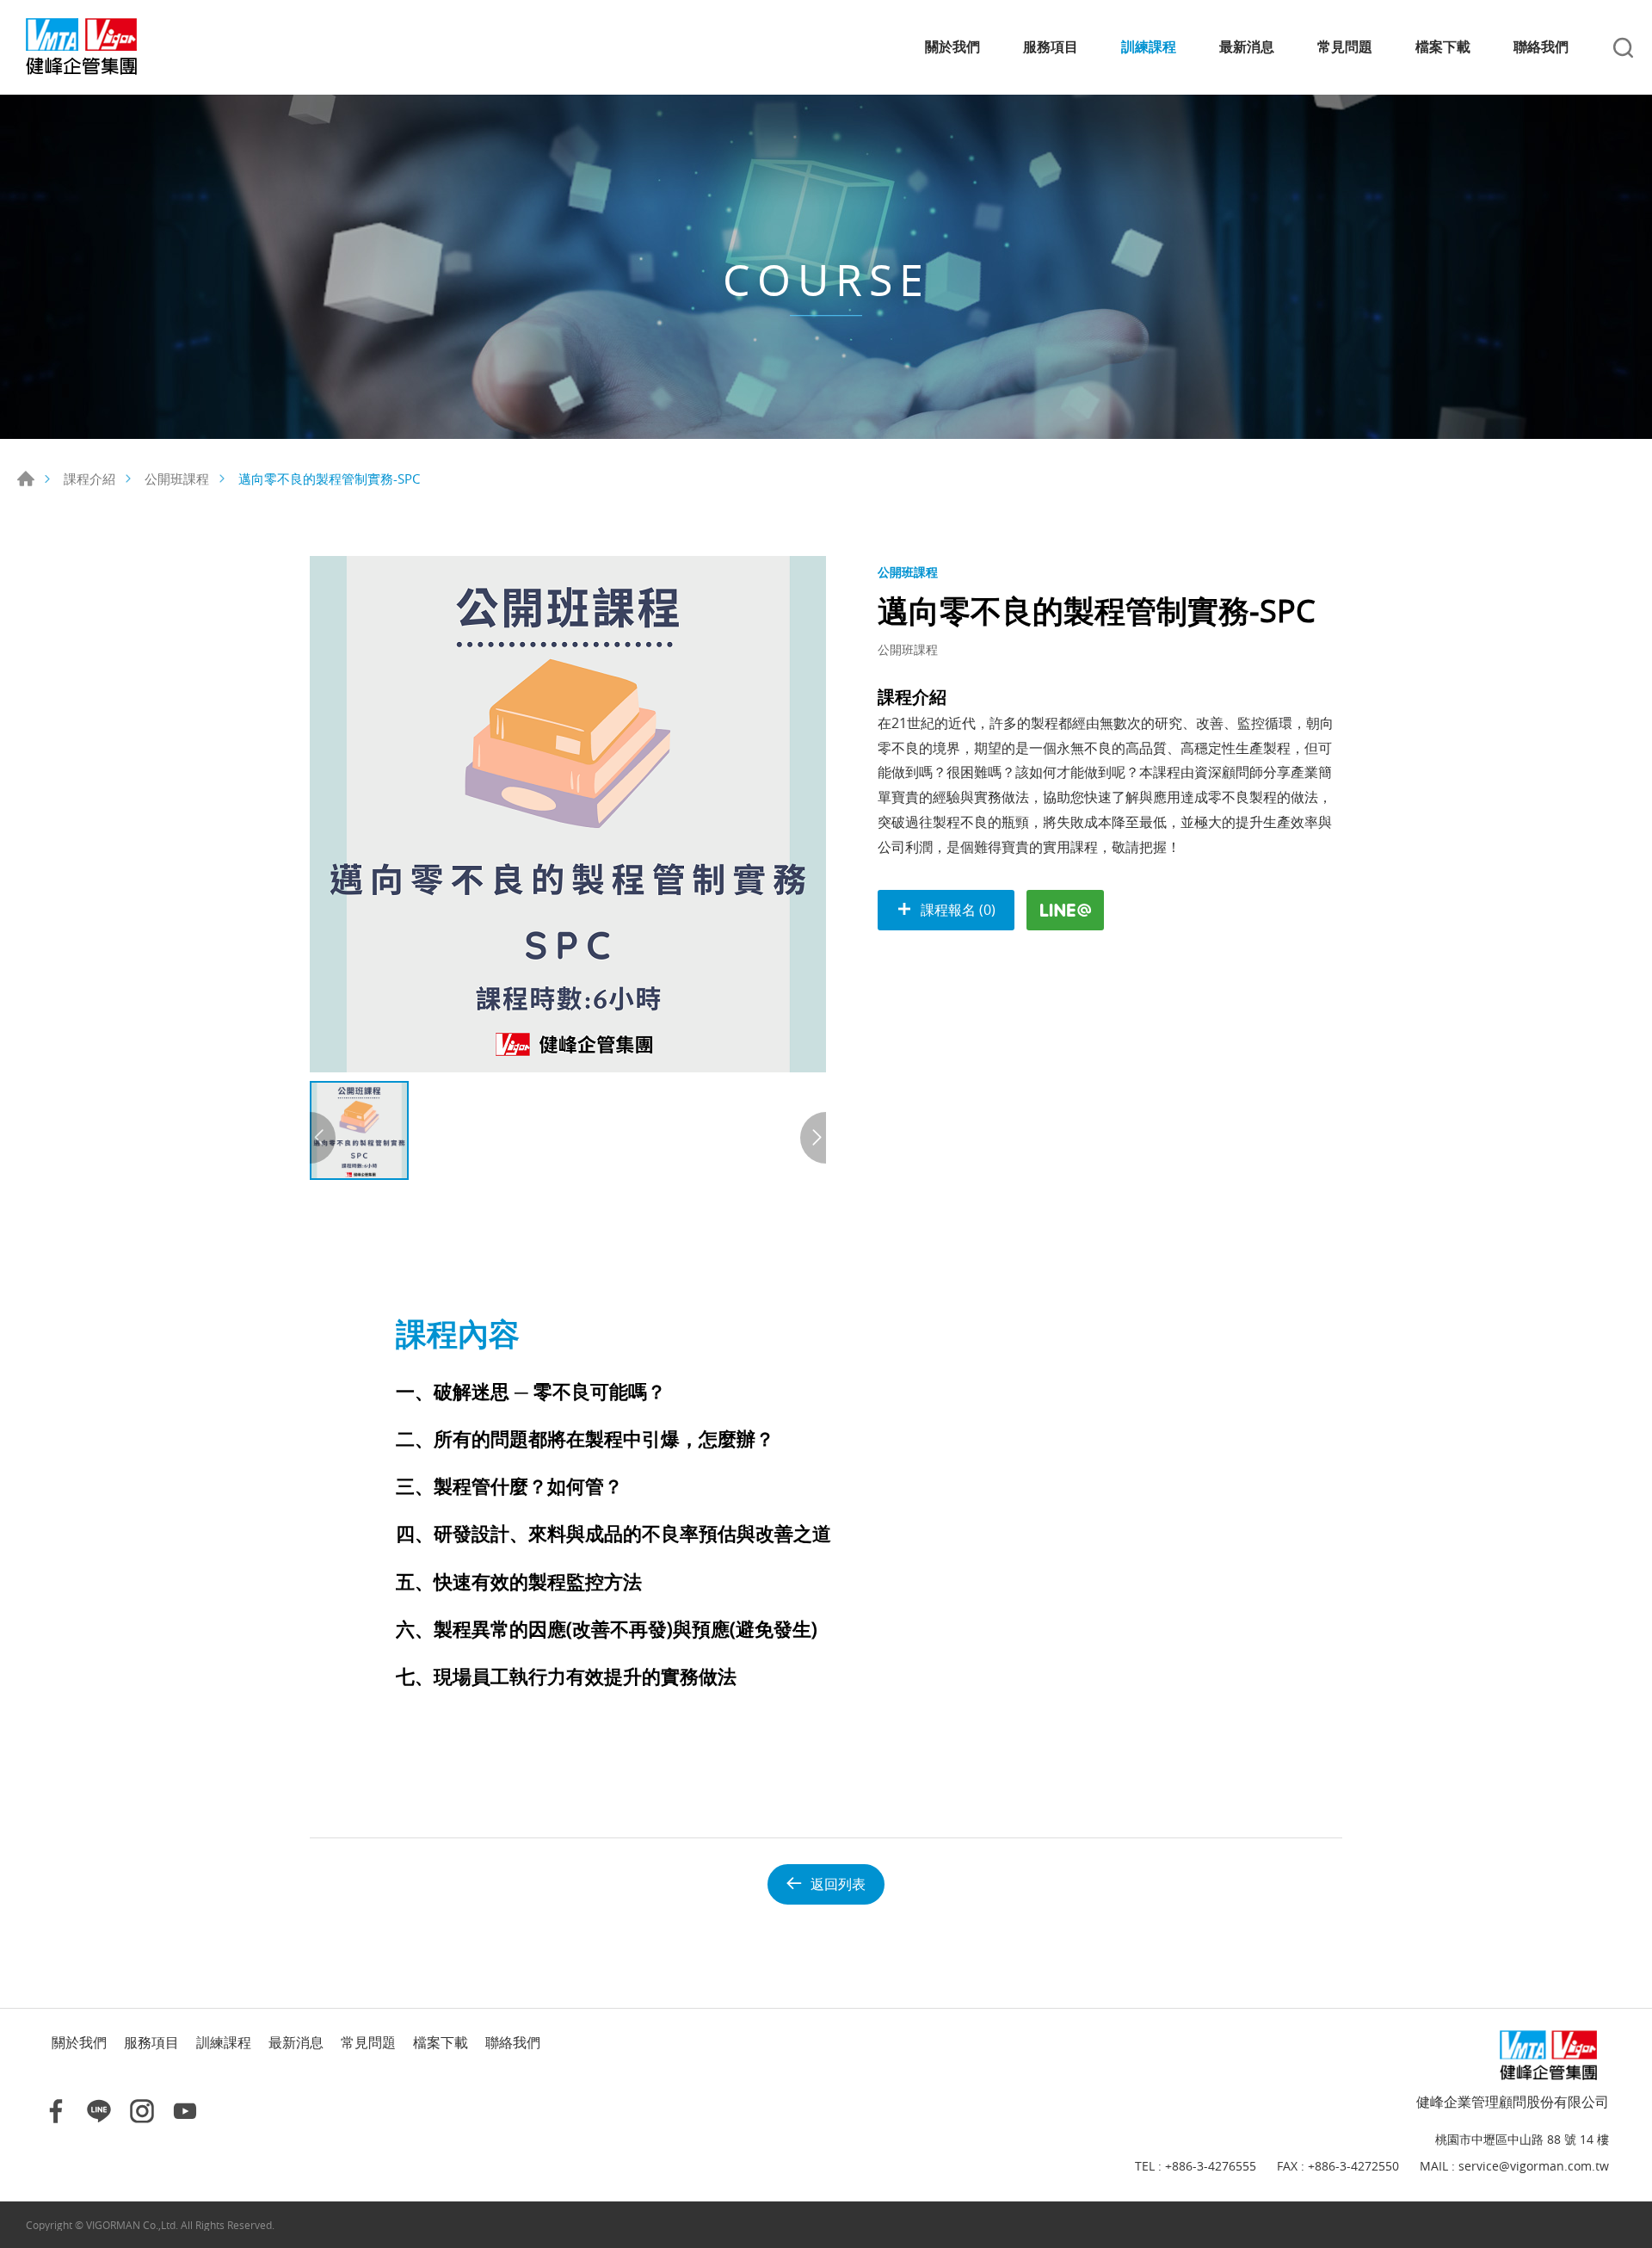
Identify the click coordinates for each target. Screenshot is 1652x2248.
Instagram (142, 2111)
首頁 (26, 479)
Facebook (56, 2111)
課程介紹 (89, 479)
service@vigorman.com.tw (1534, 2167)
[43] (568, 814)
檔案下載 (1443, 47)
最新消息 (1247, 47)
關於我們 (952, 47)
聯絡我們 (1541, 47)
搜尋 (1623, 48)
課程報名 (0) (958, 910)
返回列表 (838, 1884)
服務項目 (1051, 47)
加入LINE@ (1065, 910)
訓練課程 (1149, 47)
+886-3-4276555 (1211, 2167)
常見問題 (1345, 47)
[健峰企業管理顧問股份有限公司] (99, 47)
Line (99, 2111)
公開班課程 (177, 479)
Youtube (185, 2111)
